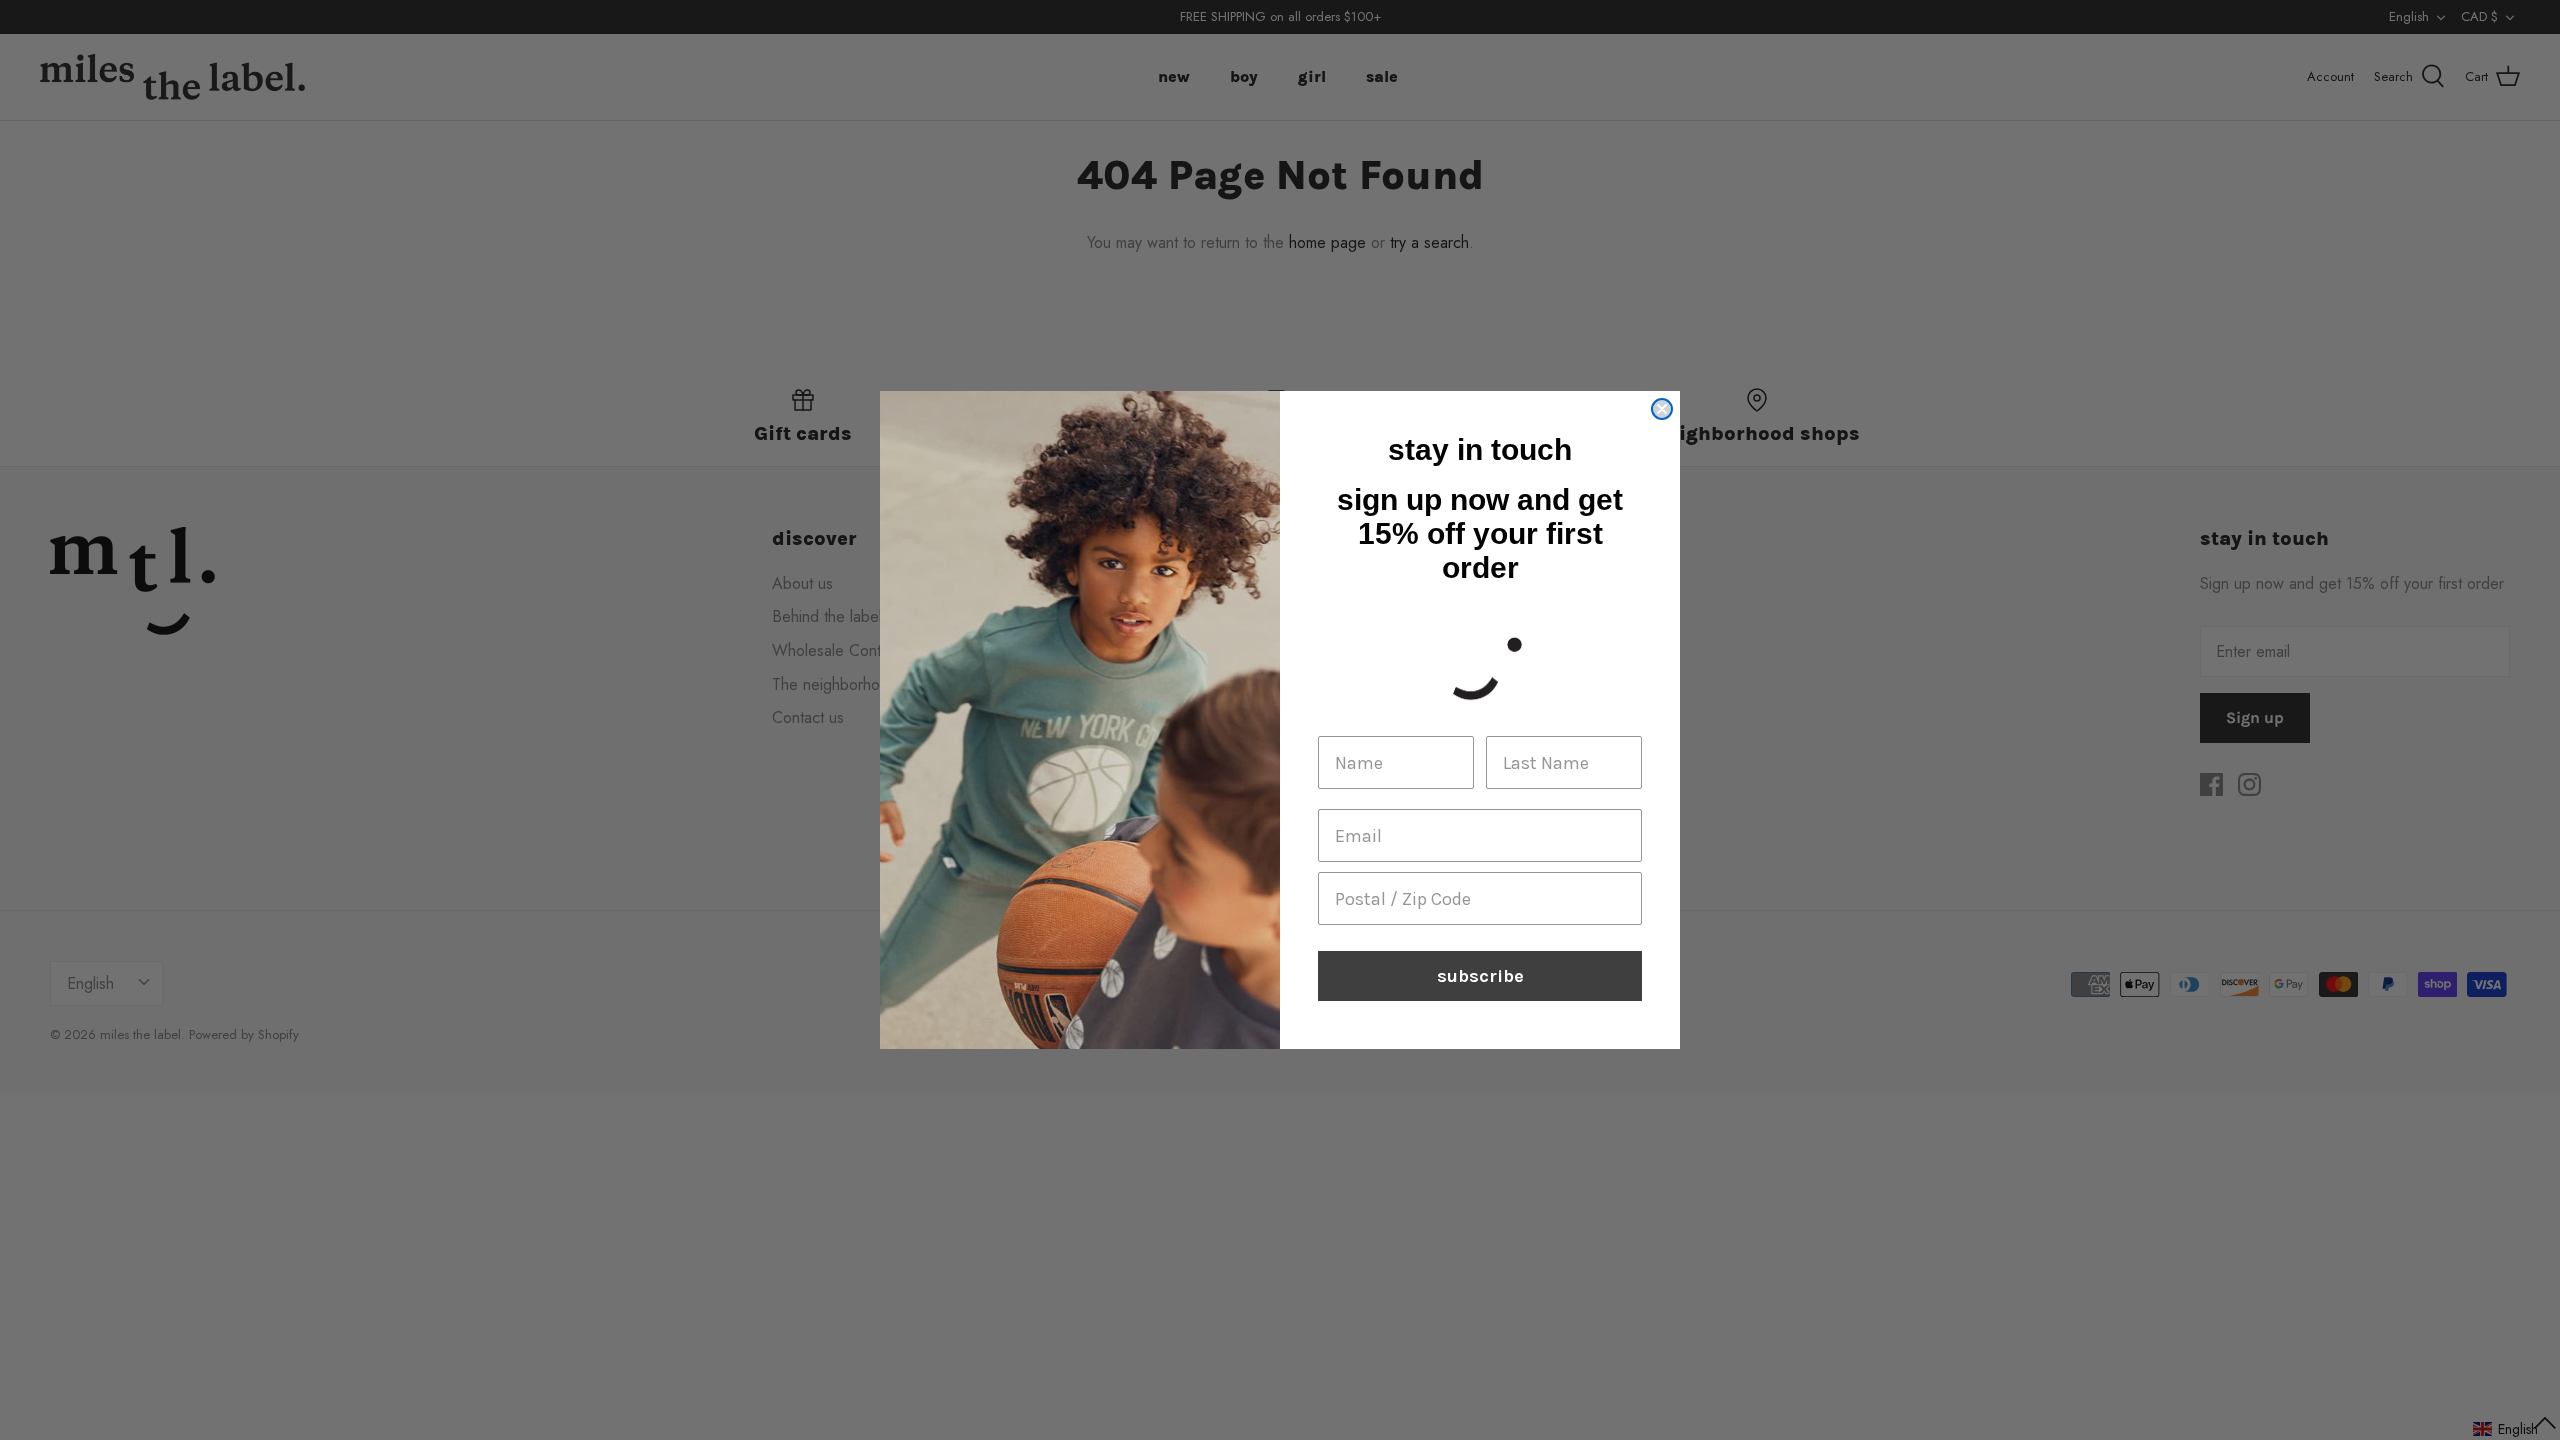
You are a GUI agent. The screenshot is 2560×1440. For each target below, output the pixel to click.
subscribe (1480, 976)
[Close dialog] (1662, 409)
